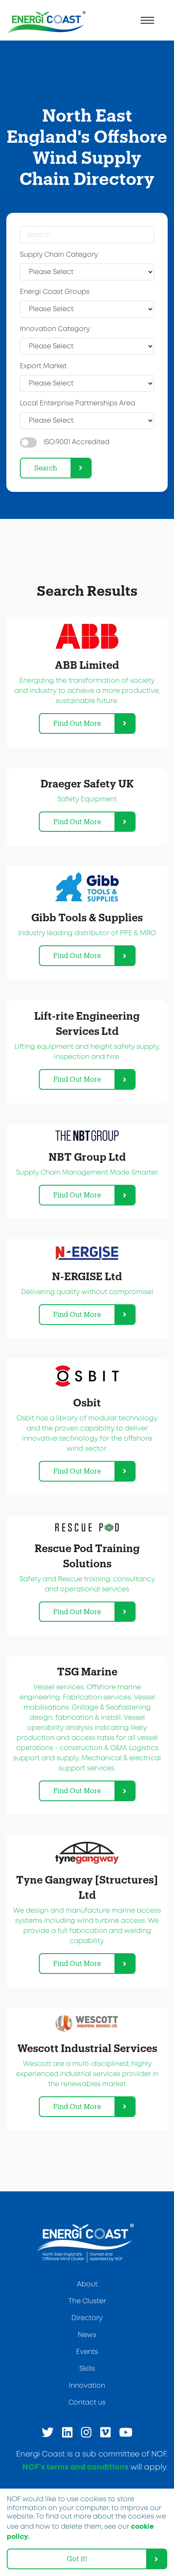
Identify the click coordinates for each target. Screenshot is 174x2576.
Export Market (43, 366)
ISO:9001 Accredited (76, 442)
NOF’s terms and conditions (75, 2467)
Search (46, 468)
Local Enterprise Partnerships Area (77, 403)
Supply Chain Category (59, 255)
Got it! (77, 2558)
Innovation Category (55, 329)
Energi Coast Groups (55, 292)
